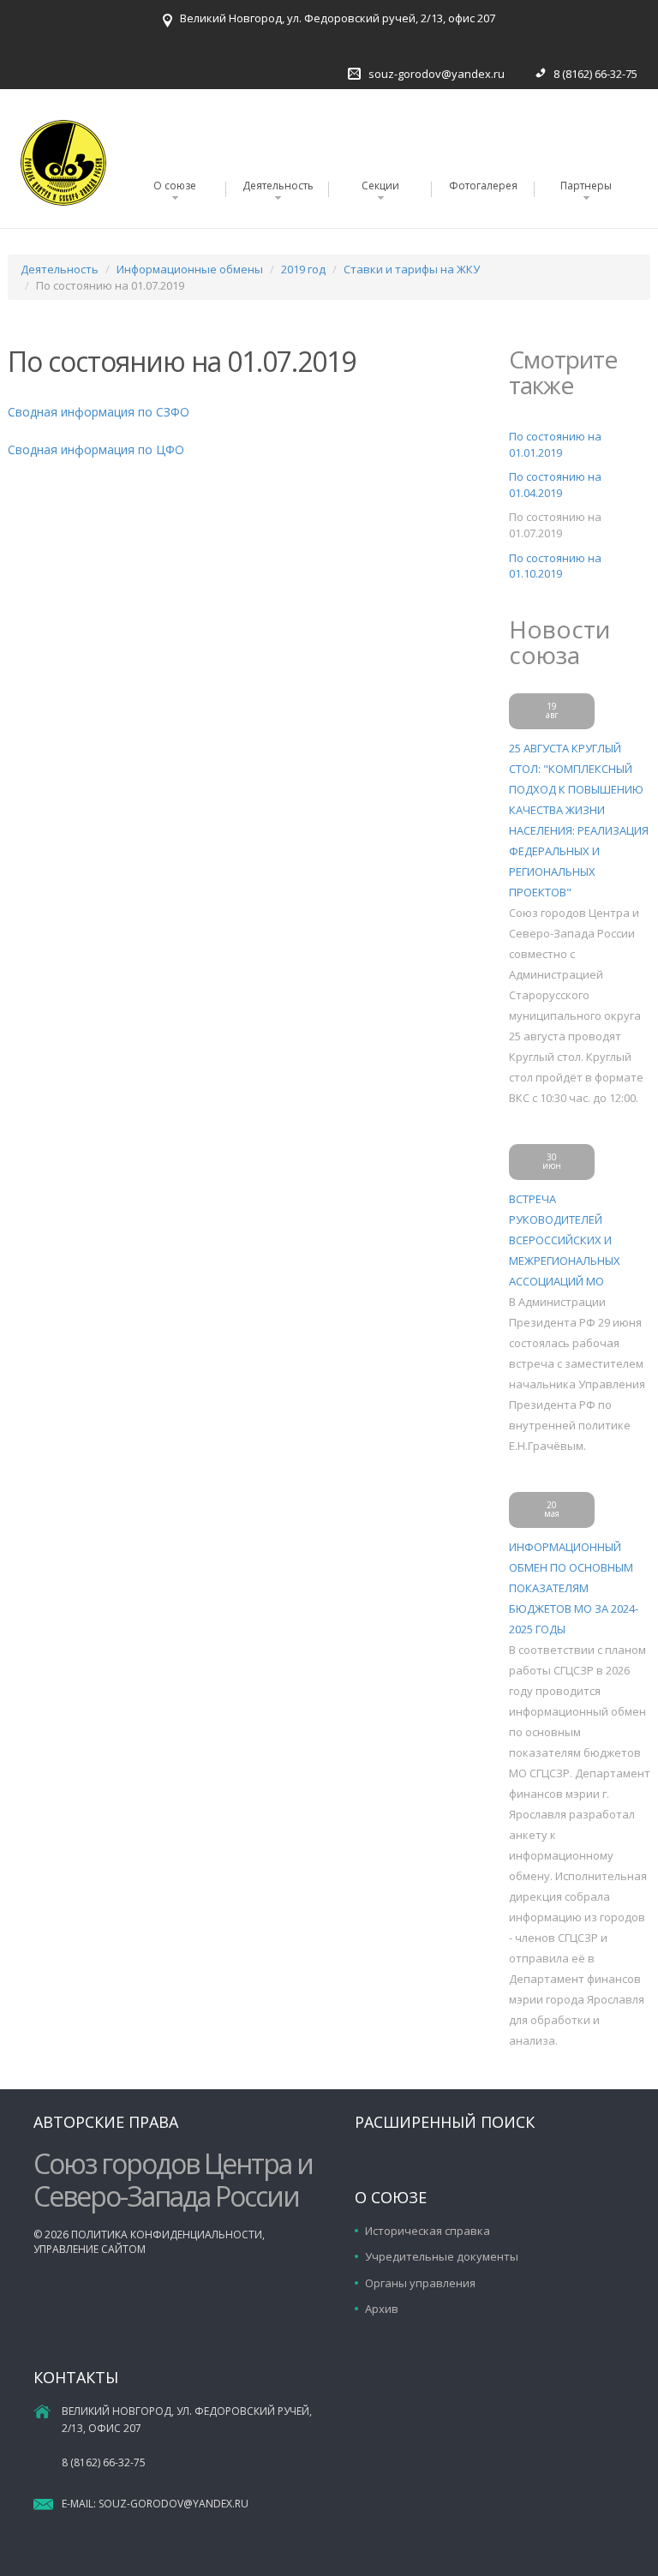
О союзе (175, 186)
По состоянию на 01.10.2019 (555, 566)
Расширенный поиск (445, 2122)
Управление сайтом (90, 2249)
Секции (380, 186)
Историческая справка (428, 2231)
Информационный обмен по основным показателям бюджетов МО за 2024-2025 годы (574, 1588)
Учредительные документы (442, 2256)
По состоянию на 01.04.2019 (555, 485)
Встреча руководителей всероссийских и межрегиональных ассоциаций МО (565, 1240)
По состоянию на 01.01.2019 (555, 444)
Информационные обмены (190, 269)
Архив (382, 2309)
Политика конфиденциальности (167, 2235)
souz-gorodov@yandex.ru (437, 74)
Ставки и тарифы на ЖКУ (412, 269)
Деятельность (278, 186)
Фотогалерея (483, 186)
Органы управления (420, 2283)
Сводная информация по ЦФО (96, 449)
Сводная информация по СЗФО (99, 412)
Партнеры (586, 186)
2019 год (303, 269)
